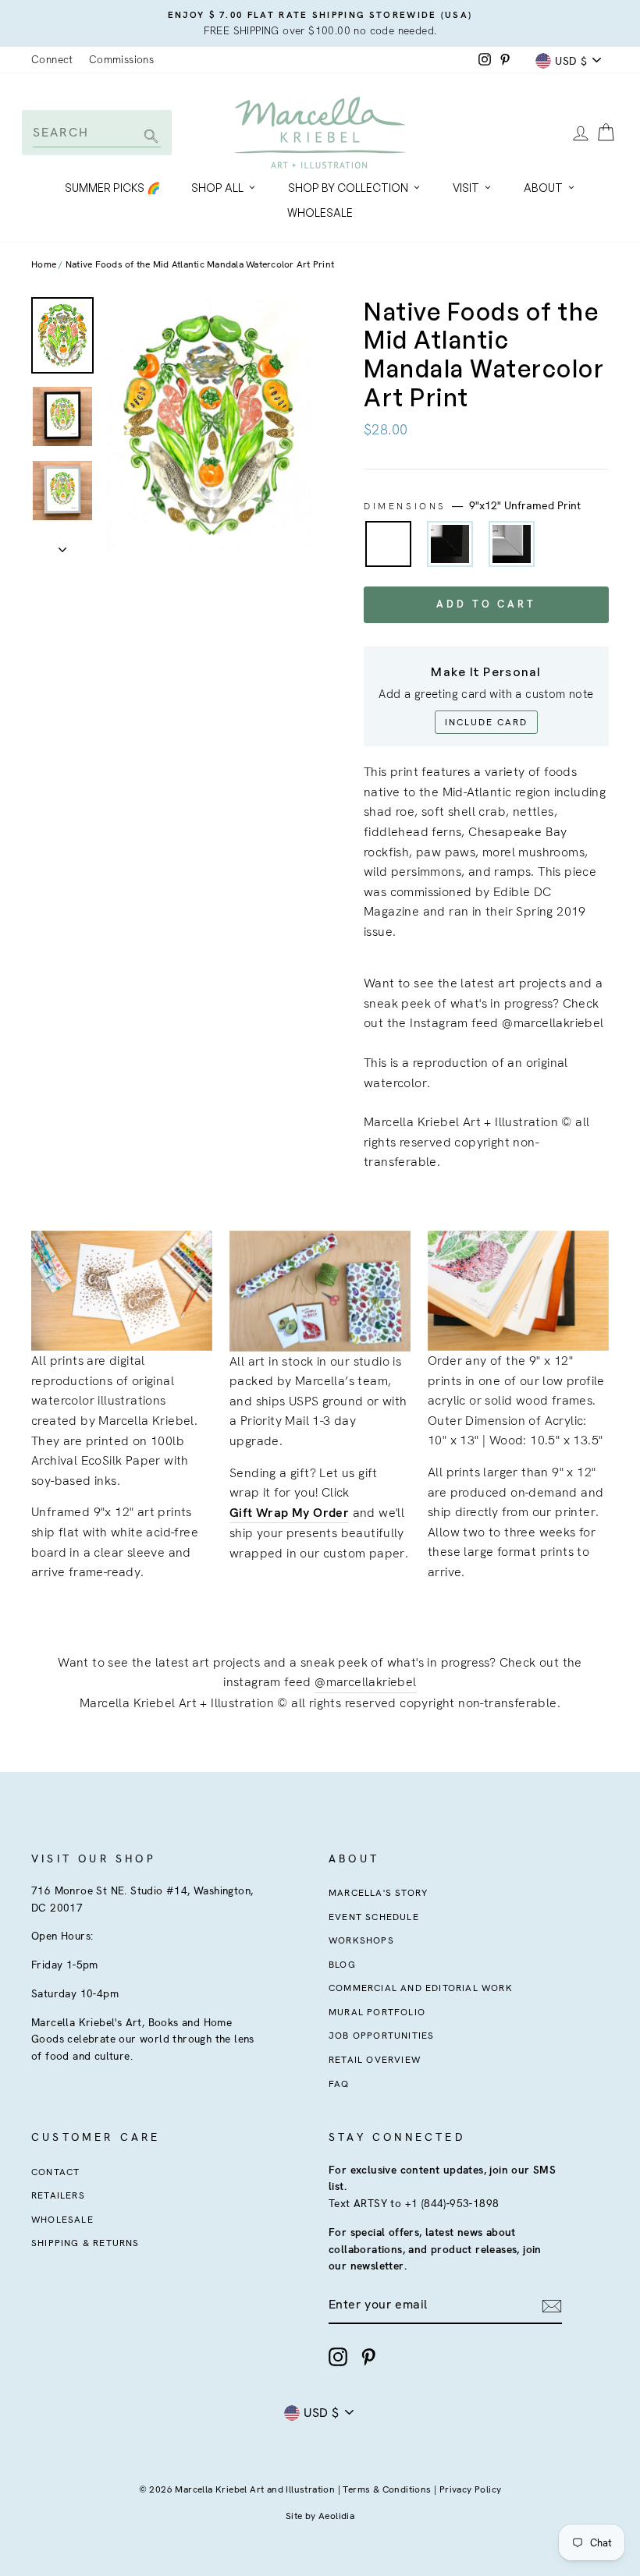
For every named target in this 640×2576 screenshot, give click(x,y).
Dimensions (472, 505)
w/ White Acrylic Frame (512, 544)
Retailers (58, 2195)
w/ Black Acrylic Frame (450, 544)
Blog (342, 1965)
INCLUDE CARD (486, 722)
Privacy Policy (471, 2489)
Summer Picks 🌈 (112, 188)
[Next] (62, 545)
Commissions (121, 59)
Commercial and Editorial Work (421, 1988)
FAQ (339, 2084)
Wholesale (320, 213)
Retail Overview (375, 2060)
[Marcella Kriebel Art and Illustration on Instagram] (338, 2357)
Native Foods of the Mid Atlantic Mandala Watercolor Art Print (200, 264)
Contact (55, 2172)
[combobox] (97, 132)
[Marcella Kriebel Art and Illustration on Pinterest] (368, 2357)
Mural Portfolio (377, 2012)
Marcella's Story (378, 1893)
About (543, 188)
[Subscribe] (552, 2305)
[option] (320, 23)
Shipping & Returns (85, 2243)
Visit (466, 188)
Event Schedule (374, 1917)
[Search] (149, 138)
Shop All (217, 188)
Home (44, 264)
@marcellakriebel (365, 1682)
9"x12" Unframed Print (388, 544)
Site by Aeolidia (320, 2516)
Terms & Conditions (387, 2489)
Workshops (361, 1940)
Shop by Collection (348, 188)
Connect (52, 59)
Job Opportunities (381, 2036)
